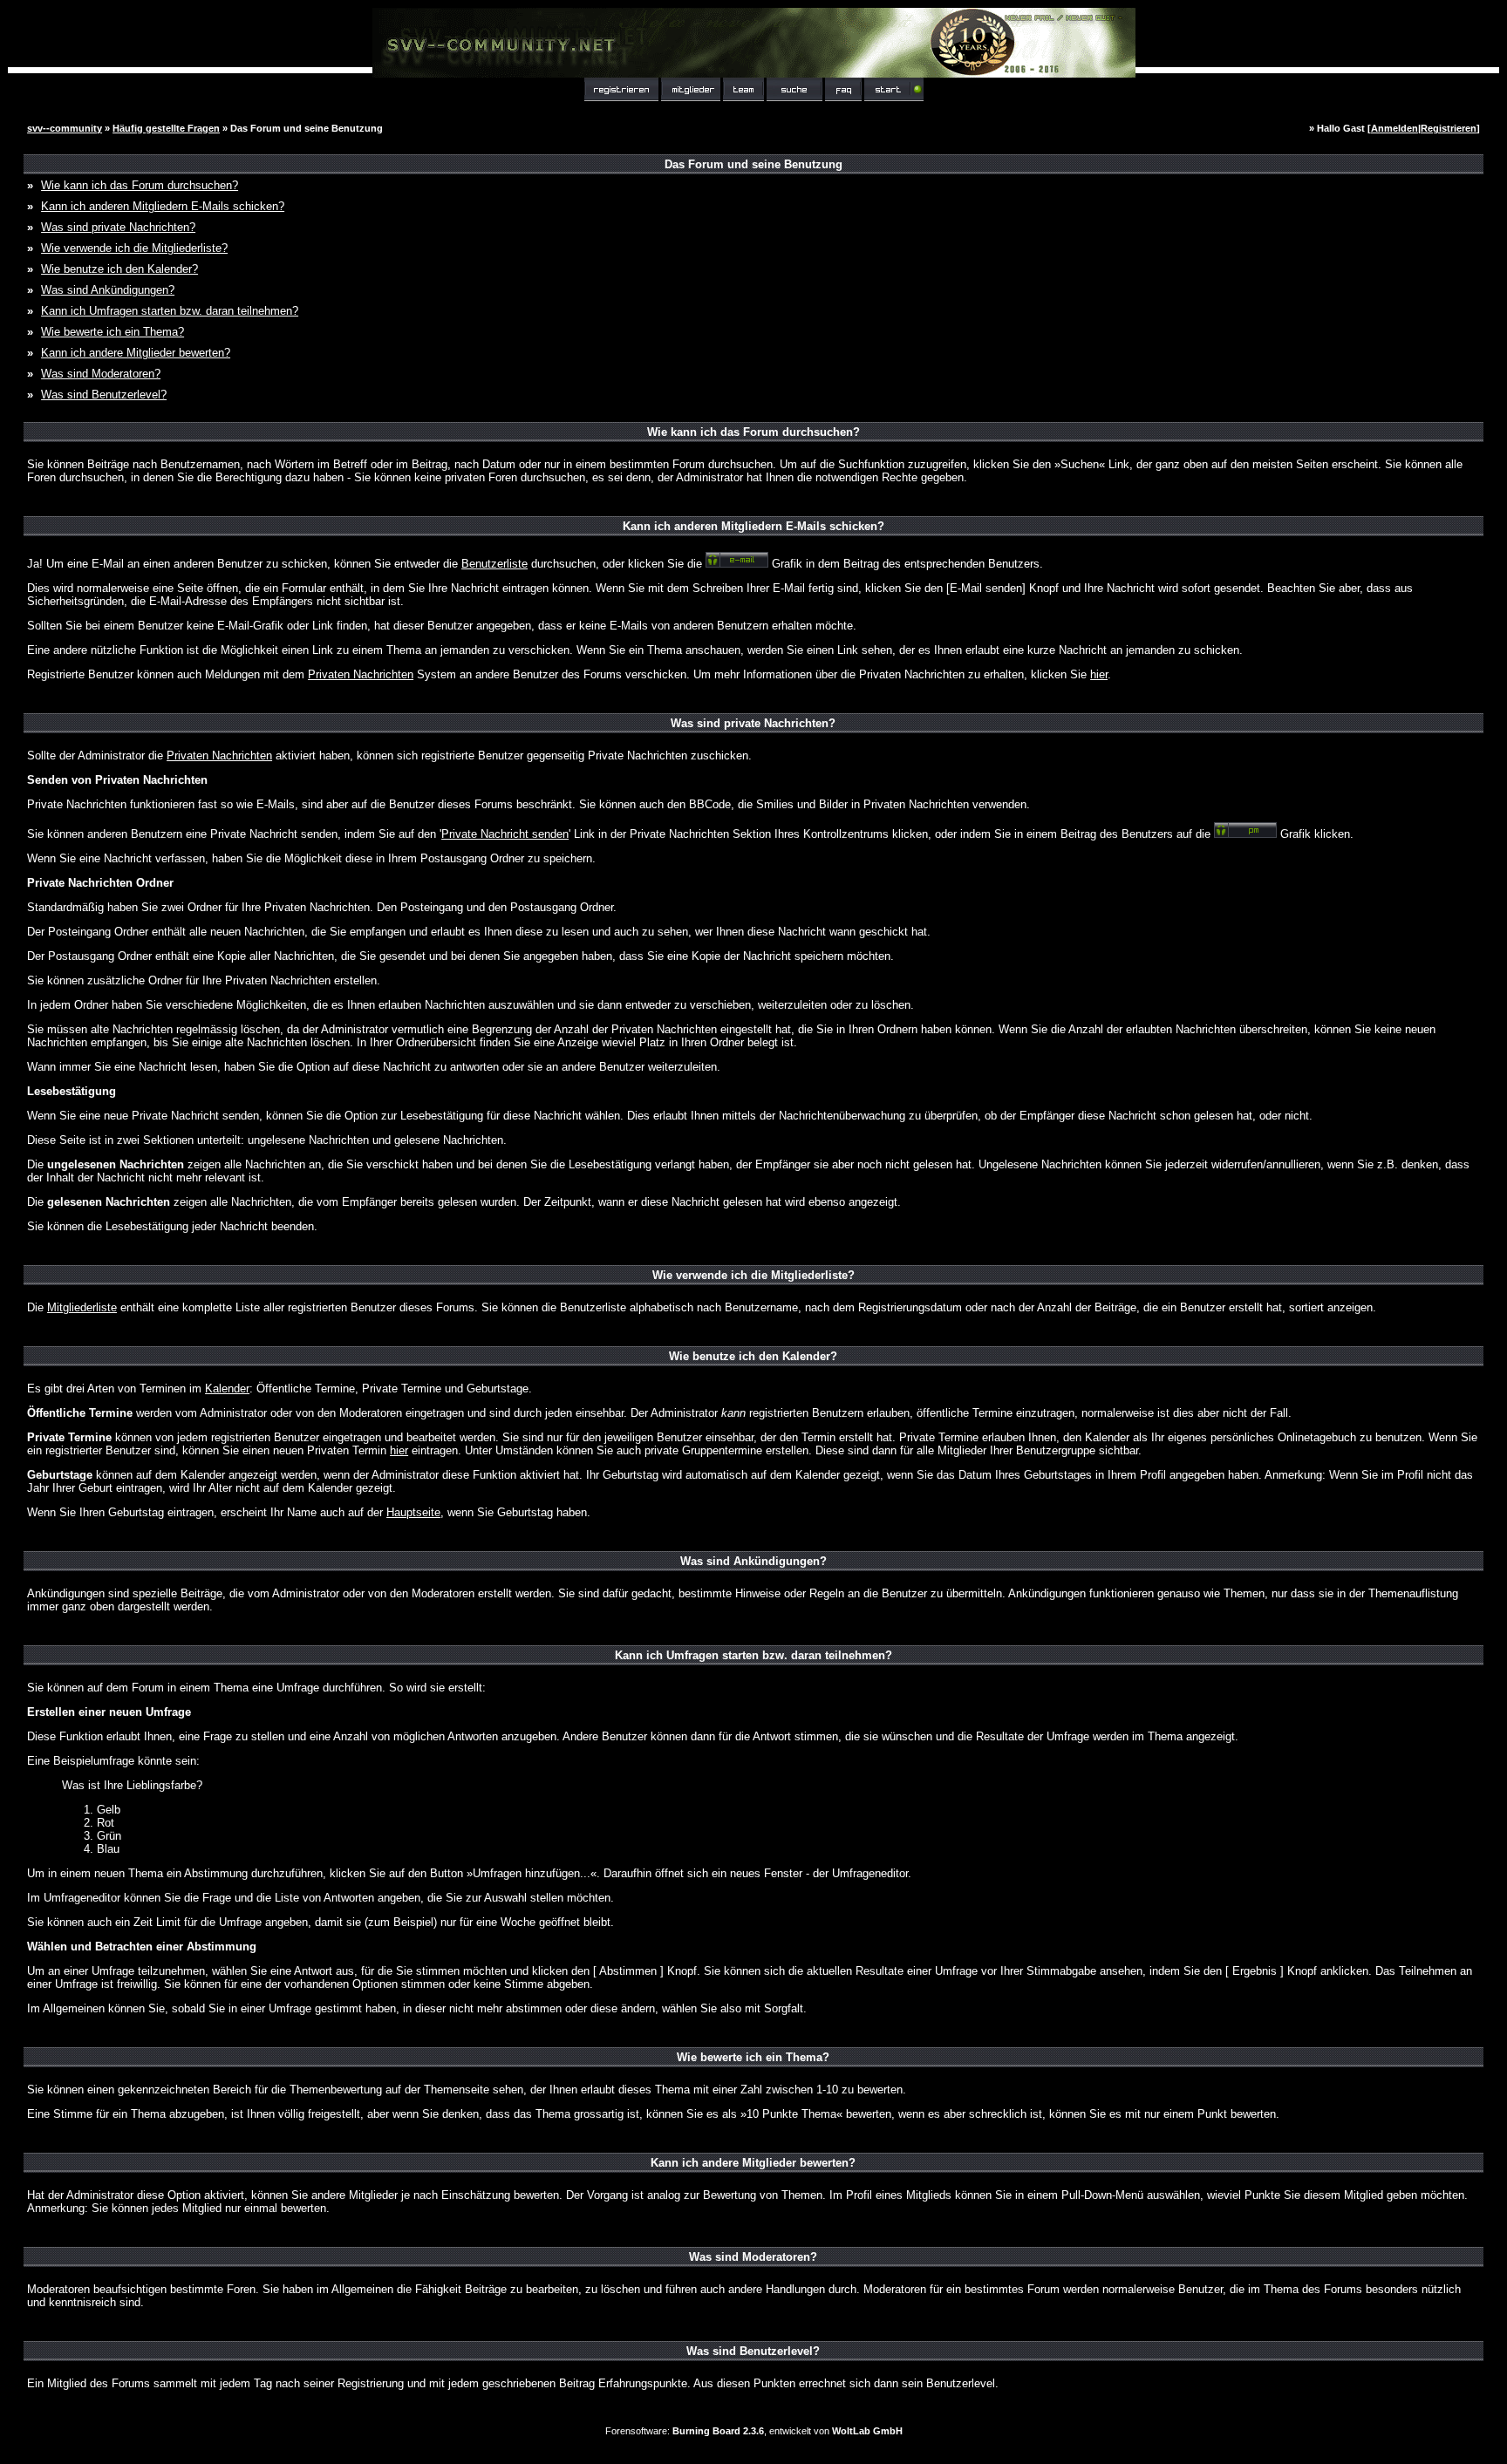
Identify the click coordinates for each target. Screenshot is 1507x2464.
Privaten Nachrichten (361, 674)
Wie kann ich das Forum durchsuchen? (140, 185)
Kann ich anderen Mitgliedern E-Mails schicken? (163, 206)
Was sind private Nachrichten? (118, 227)
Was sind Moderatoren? (101, 374)
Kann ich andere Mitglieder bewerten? (136, 353)
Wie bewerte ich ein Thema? (113, 332)
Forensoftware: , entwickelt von (754, 2431)
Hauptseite (413, 1512)
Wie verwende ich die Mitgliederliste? (134, 248)
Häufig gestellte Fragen (166, 128)
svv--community (65, 128)
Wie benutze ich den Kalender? (119, 269)
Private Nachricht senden (505, 834)
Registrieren (1449, 128)
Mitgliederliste (82, 1307)
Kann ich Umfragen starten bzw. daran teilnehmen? (170, 311)
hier (1099, 674)
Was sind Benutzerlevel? (104, 395)
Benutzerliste (494, 564)
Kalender (227, 1389)
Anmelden (1394, 128)
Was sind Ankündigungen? (108, 290)
